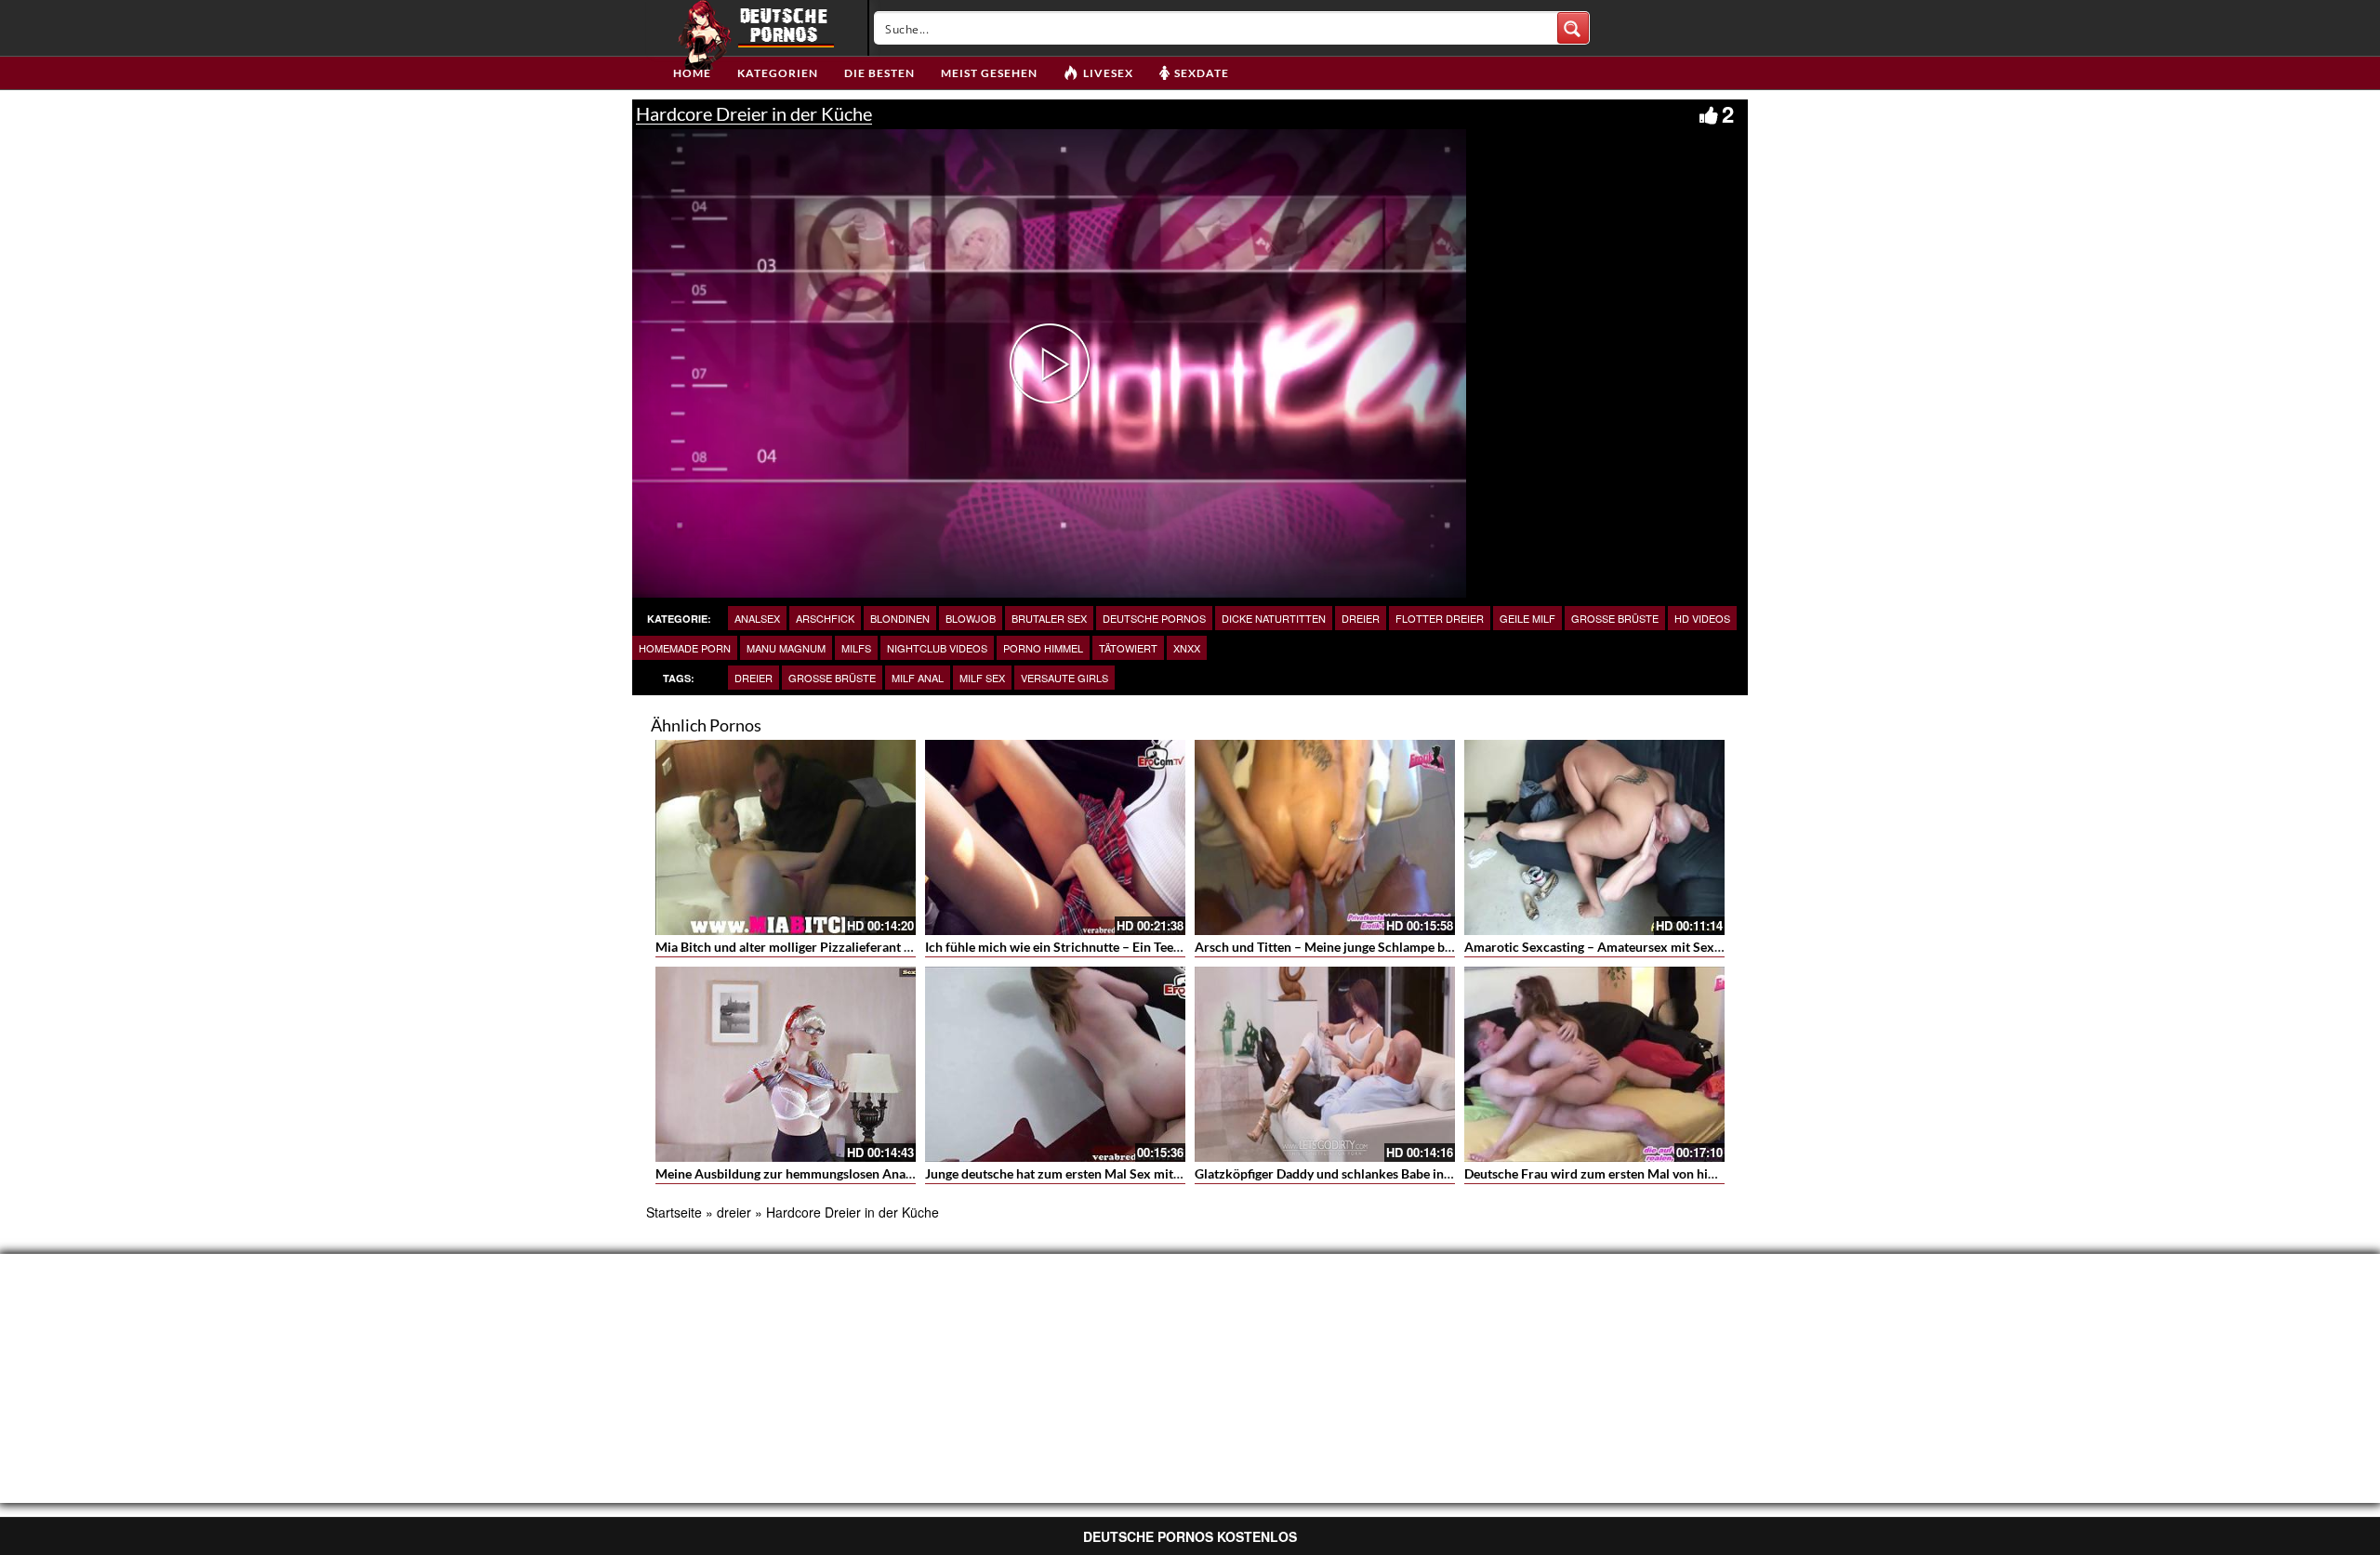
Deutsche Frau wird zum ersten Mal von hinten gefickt (1620, 1173)
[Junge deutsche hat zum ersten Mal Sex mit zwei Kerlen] (1055, 1064)
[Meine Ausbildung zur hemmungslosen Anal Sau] (786, 1064)
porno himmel (1043, 648)
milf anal (918, 678)
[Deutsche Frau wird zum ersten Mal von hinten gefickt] (1594, 1064)
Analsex (757, 618)
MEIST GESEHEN (989, 73)
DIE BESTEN (879, 73)
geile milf (1527, 618)
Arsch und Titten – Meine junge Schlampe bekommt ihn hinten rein (1388, 947)
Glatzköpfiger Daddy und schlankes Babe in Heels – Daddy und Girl (1387, 1173)
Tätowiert (1128, 648)
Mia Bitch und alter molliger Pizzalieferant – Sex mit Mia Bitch (836, 947)
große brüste (1615, 618)
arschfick (825, 618)
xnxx (1187, 648)
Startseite (674, 1212)
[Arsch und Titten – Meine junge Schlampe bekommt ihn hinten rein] (1325, 837)
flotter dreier (1440, 618)
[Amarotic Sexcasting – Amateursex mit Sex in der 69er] (1594, 837)
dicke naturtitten (1274, 618)
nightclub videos (937, 648)
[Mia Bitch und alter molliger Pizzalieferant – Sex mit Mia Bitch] (786, 837)
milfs (856, 648)
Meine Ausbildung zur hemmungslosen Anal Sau (794, 1173)
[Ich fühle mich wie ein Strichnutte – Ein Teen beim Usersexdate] (1055, 837)
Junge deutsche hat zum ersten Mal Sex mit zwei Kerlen (1085, 1173)
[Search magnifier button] (1573, 28)
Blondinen (900, 618)
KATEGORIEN (778, 73)
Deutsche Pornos (1154, 618)
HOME (692, 73)
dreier (1361, 618)
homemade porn (685, 648)
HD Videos (1702, 618)
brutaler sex (1049, 618)
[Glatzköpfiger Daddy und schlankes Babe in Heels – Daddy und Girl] (1325, 1064)
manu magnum (786, 648)
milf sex (982, 678)
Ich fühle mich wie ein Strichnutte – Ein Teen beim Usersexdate (1106, 947)
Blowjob (971, 618)
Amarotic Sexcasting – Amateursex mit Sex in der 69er (1622, 947)
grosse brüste (832, 678)
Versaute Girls (1064, 678)
